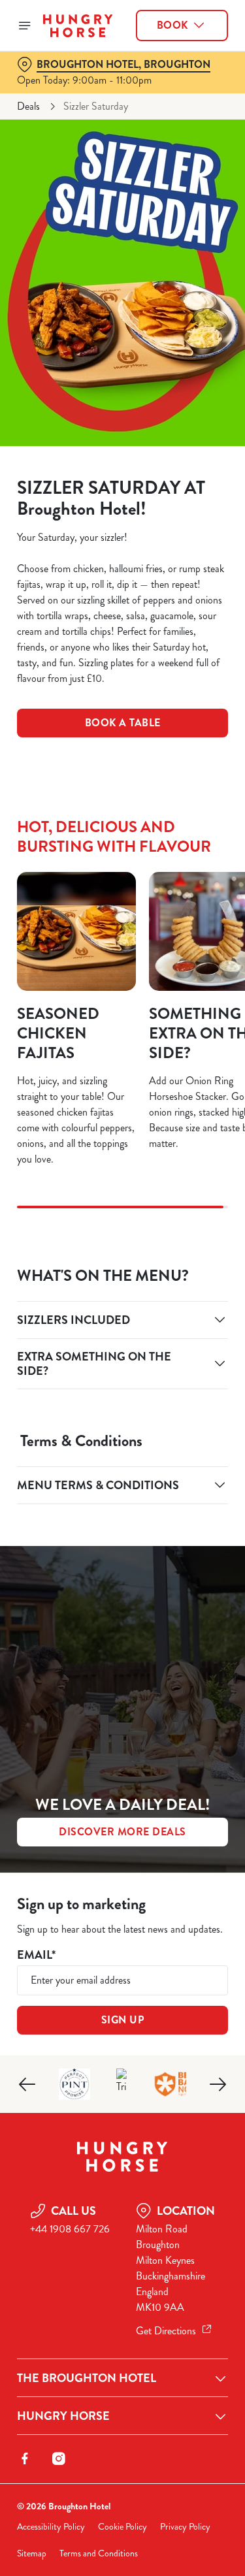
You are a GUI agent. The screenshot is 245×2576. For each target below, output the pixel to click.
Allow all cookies (123, 1482)
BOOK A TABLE (123, 723)
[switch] (211, 1306)
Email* (36, 1955)
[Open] (25, 25)
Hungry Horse (63, 2416)
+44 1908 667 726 (70, 2229)
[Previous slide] (27, 2084)
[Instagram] (59, 2458)
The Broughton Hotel (87, 2378)
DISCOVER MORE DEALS (122, 1832)
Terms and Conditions (99, 2553)
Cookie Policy (122, 2527)
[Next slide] (218, 2084)
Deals (28, 106)
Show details (175, 1440)
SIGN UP (123, 2020)
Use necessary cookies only (123, 1524)
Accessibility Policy (51, 2527)
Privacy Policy (185, 2527)
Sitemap (32, 2553)
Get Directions (166, 2331)
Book (172, 25)
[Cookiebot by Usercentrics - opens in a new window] (174, 1040)
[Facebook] (25, 2458)
